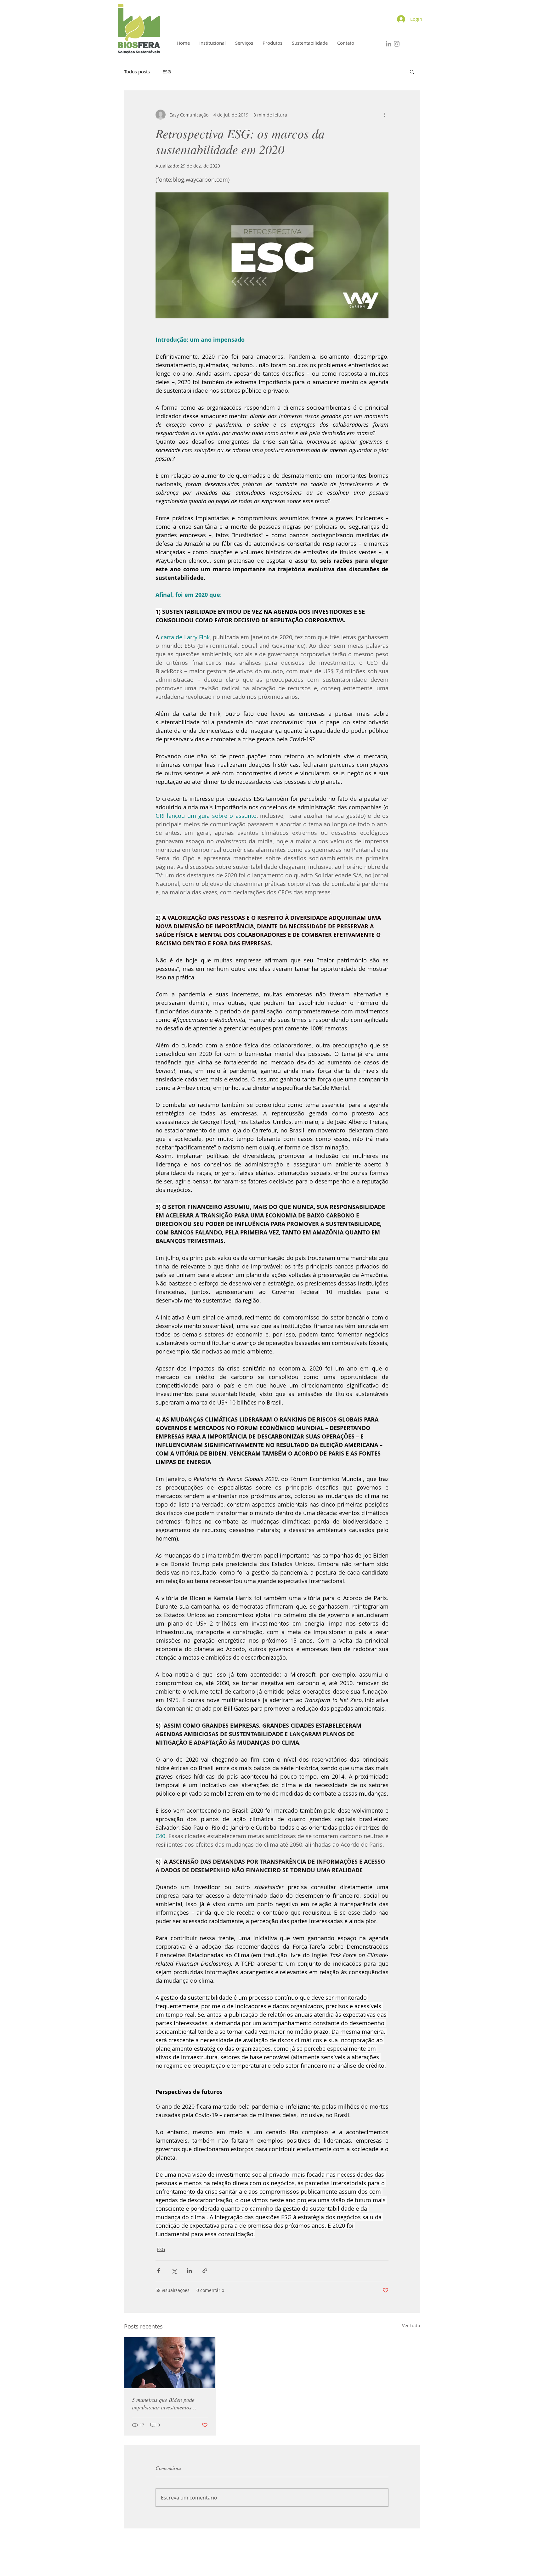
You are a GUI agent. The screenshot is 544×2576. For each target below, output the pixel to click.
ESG (167, 71)
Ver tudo (411, 2325)
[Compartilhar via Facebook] (159, 2271)
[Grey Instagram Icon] (397, 44)
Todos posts (137, 71)
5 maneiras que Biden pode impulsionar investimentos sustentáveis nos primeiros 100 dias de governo (167, 2403)
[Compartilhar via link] (205, 2271)
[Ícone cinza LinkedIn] (388, 44)
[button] (412, 71)
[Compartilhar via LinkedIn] (189, 2271)
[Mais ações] (385, 115)
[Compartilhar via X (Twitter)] (174, 2271)
